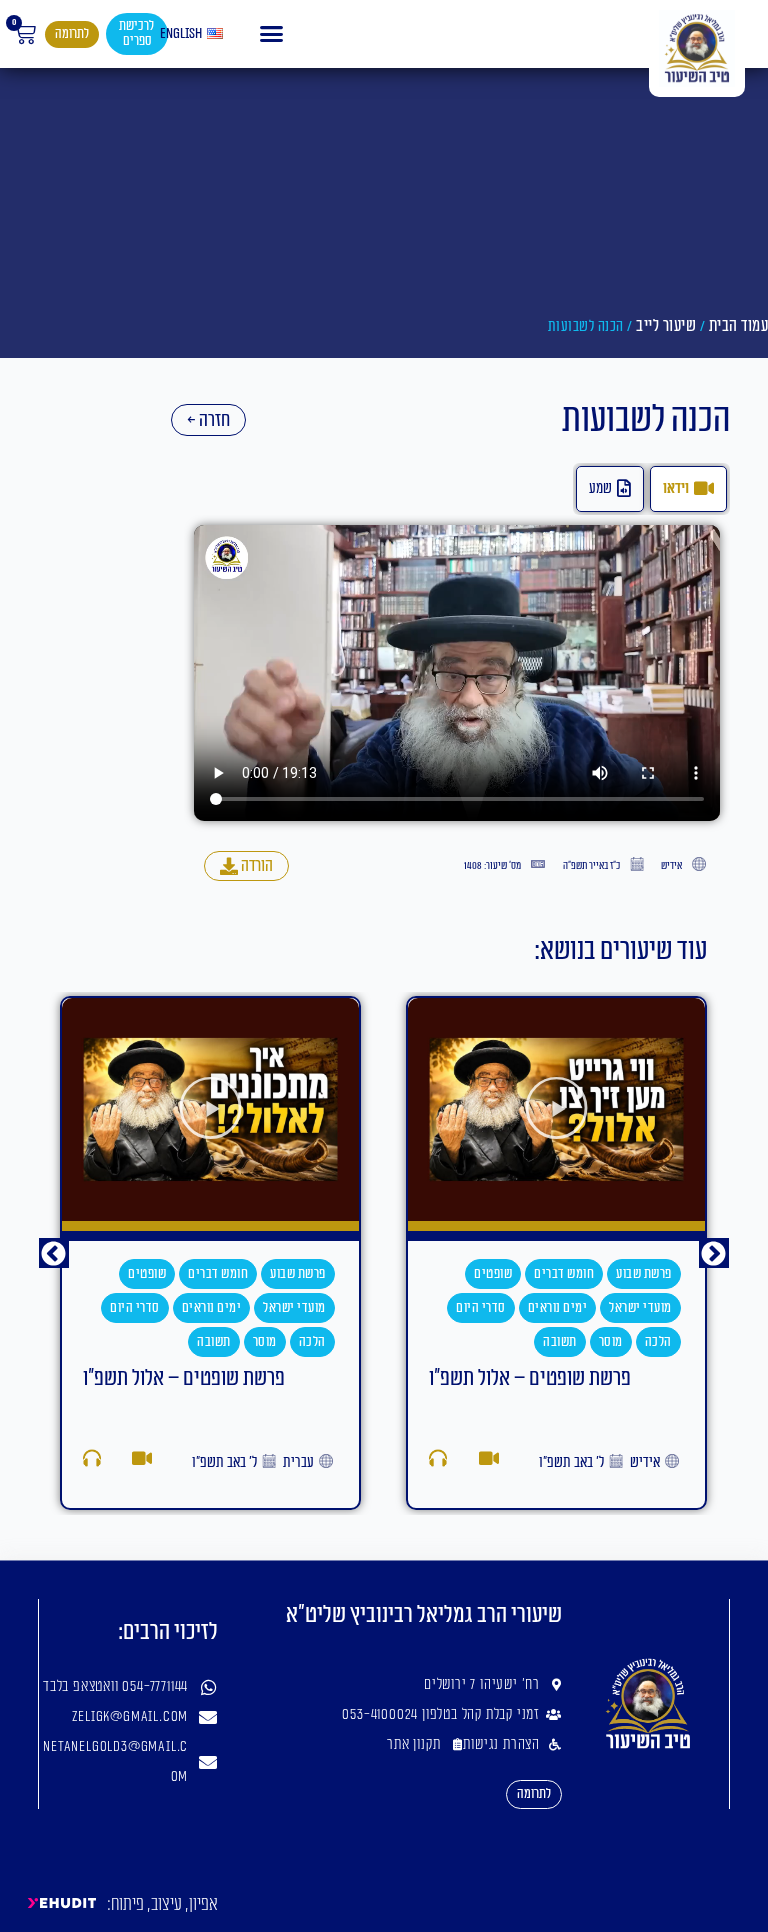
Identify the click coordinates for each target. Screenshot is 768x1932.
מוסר (611, 1341)
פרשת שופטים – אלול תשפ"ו (530, 1378)
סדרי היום (481, 1307)
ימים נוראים (558, 1307)
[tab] (688, 489)
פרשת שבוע (644, 1273)
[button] (272, 34)
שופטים (493, 1273)
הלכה (658, 1341)
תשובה (560, 1341)
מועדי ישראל (640, 1307)
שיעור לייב (666, 326)
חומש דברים (564, 1273)
